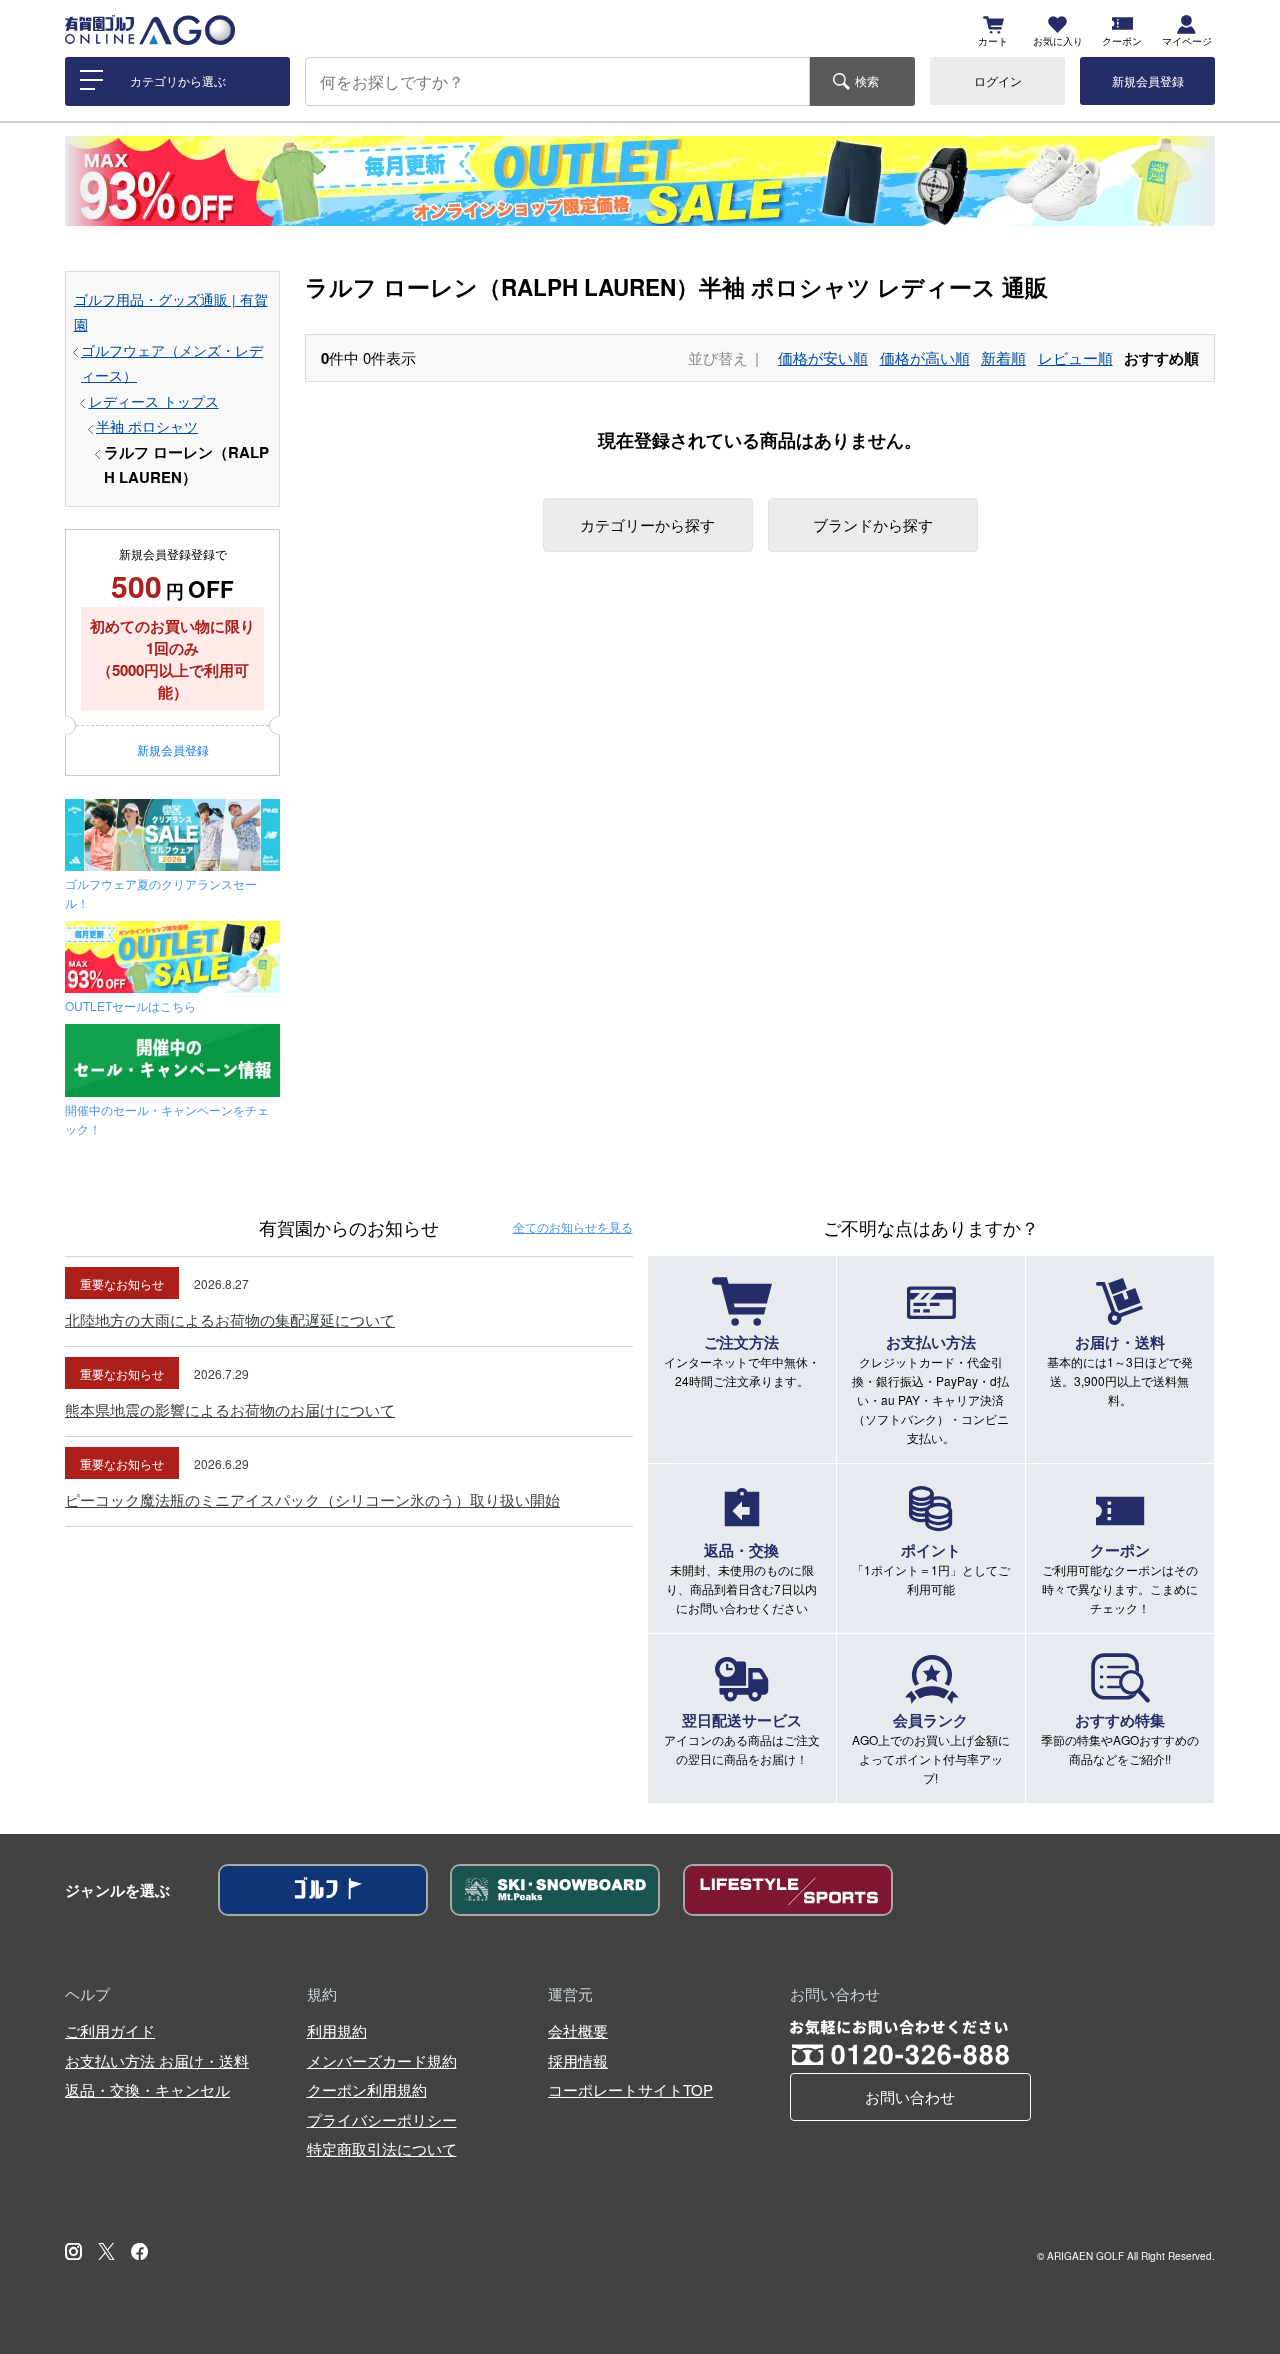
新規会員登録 (1148, 80)
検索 (867, 80)
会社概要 (578, 2030)
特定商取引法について (382, 2148)
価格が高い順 (925, 357)
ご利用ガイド (110, 2030)
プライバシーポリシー (382, 2119)
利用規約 (337, 2030)
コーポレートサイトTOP (630, 2089)
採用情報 (578, 2060)
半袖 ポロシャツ (147, 426)
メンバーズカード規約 (382, 2060)
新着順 (1003, 357)
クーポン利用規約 (367, 2089)
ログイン (998, 80)
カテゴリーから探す (647, 524)
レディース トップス (154, 401)
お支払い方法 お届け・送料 (157, 2060)
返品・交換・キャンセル (147, 2089)
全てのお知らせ (573, 1226)
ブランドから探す (873, 524)
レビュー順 (1075, 357)
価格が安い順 (823, 357)
